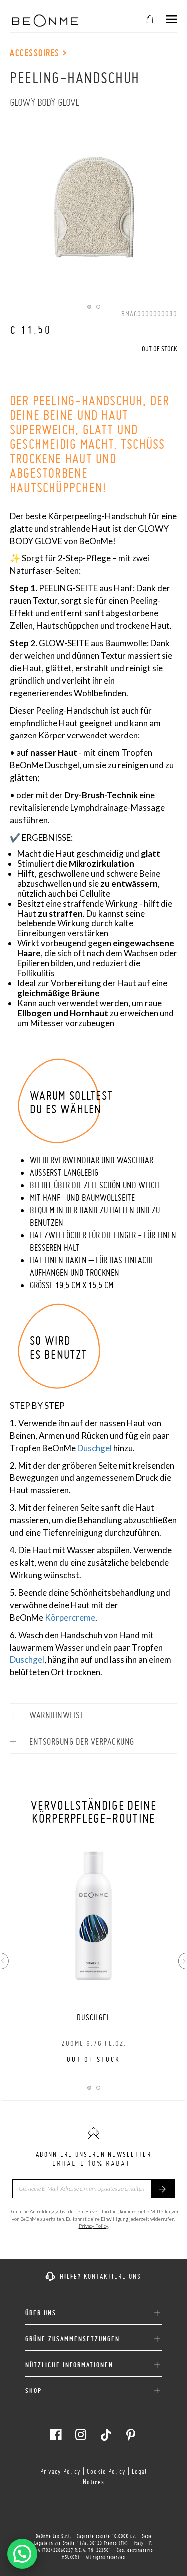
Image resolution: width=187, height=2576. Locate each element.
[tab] (93, 1715)
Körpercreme (70, 1617)
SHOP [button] (34, 2391)
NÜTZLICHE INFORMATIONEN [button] (69, 2365)
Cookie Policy (106, 2471)
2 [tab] (98, 307)
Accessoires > (39, 53)
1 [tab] (89, 307)
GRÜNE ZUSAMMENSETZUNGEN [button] (73, 2339)
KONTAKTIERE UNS (112, 2276)
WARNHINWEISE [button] (56, 1715)
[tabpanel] (93, 199)
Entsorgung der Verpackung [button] (81, 1742)
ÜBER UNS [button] (41, 2313)
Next (183, 1961)
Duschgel (94, 1448)
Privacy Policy (93, 2226)
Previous (4, 1961)
